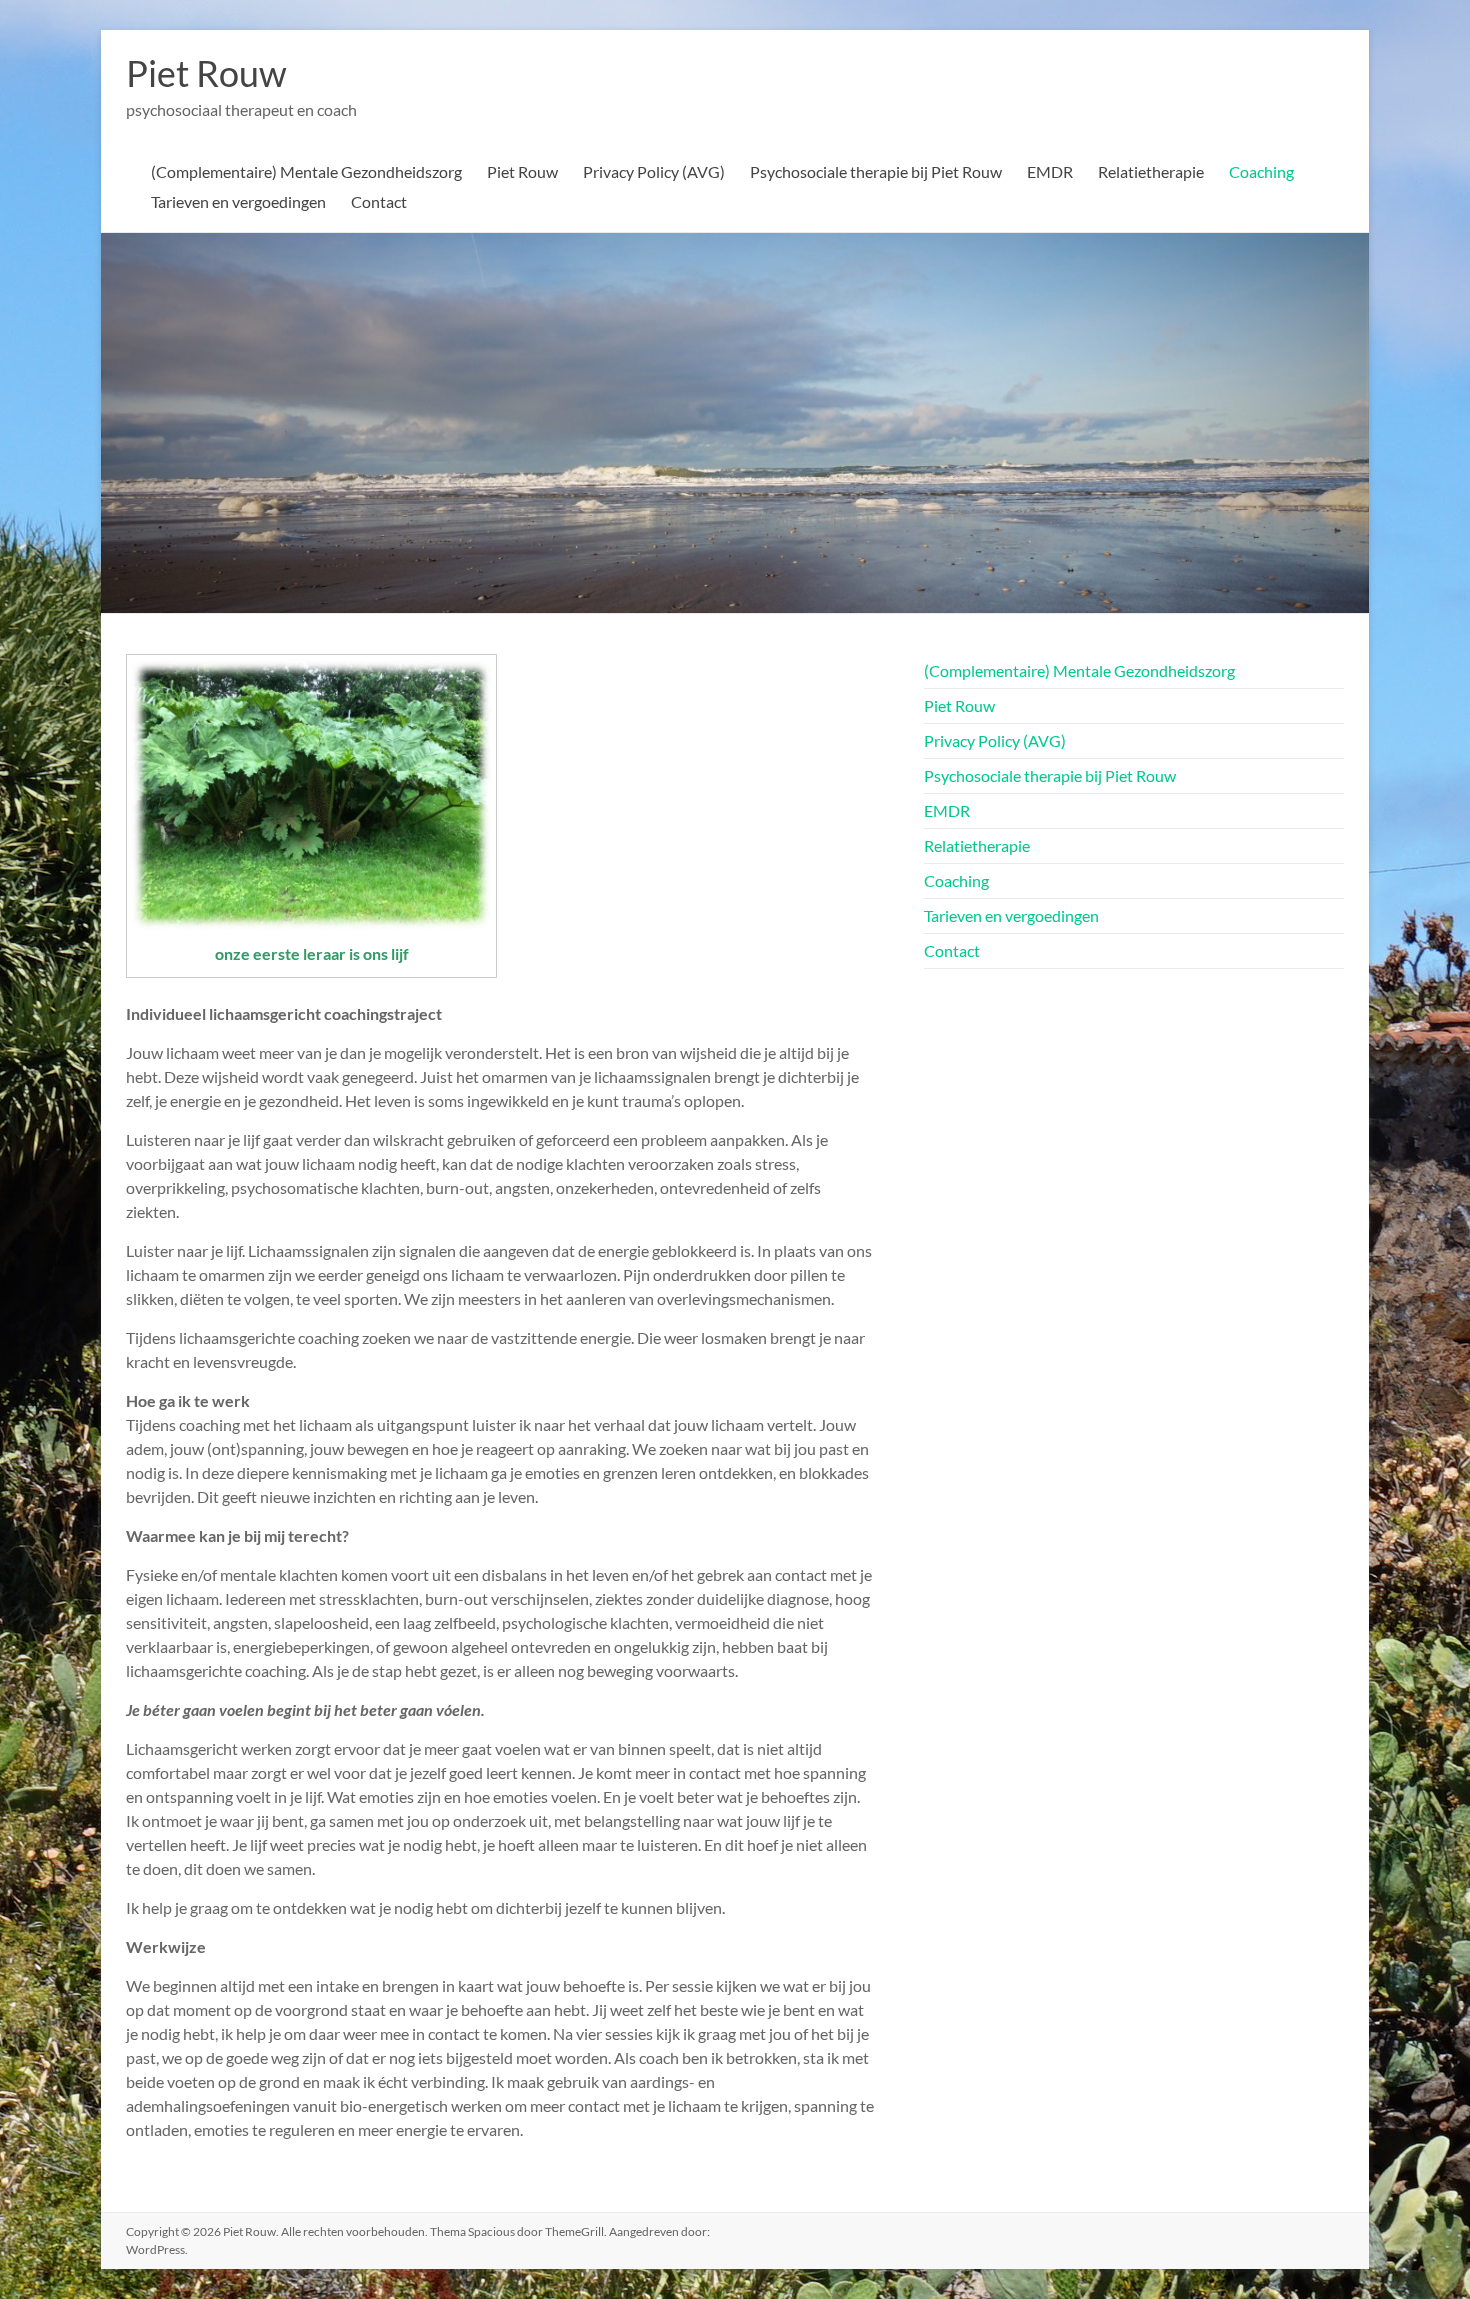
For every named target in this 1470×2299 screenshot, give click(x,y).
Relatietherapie (1151, 171)
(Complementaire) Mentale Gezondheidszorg (306, 171)
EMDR (1050, 171)
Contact (379, 201)
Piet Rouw (206, 73)
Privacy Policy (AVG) (654, 171)
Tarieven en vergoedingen (238, 201)
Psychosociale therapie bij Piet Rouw (876, 171)
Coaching (1261, 171)
